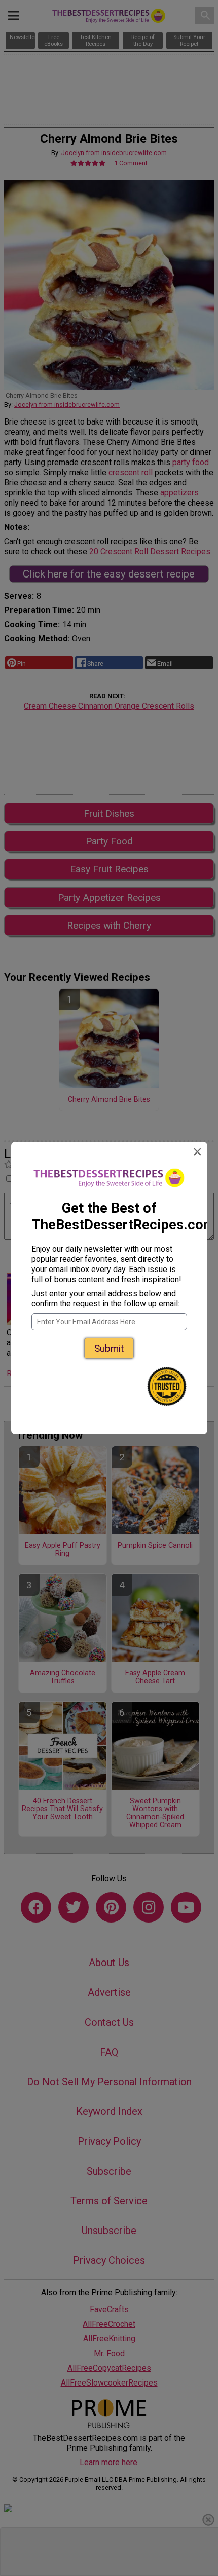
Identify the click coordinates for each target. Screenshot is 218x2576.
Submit (109, 1348)
